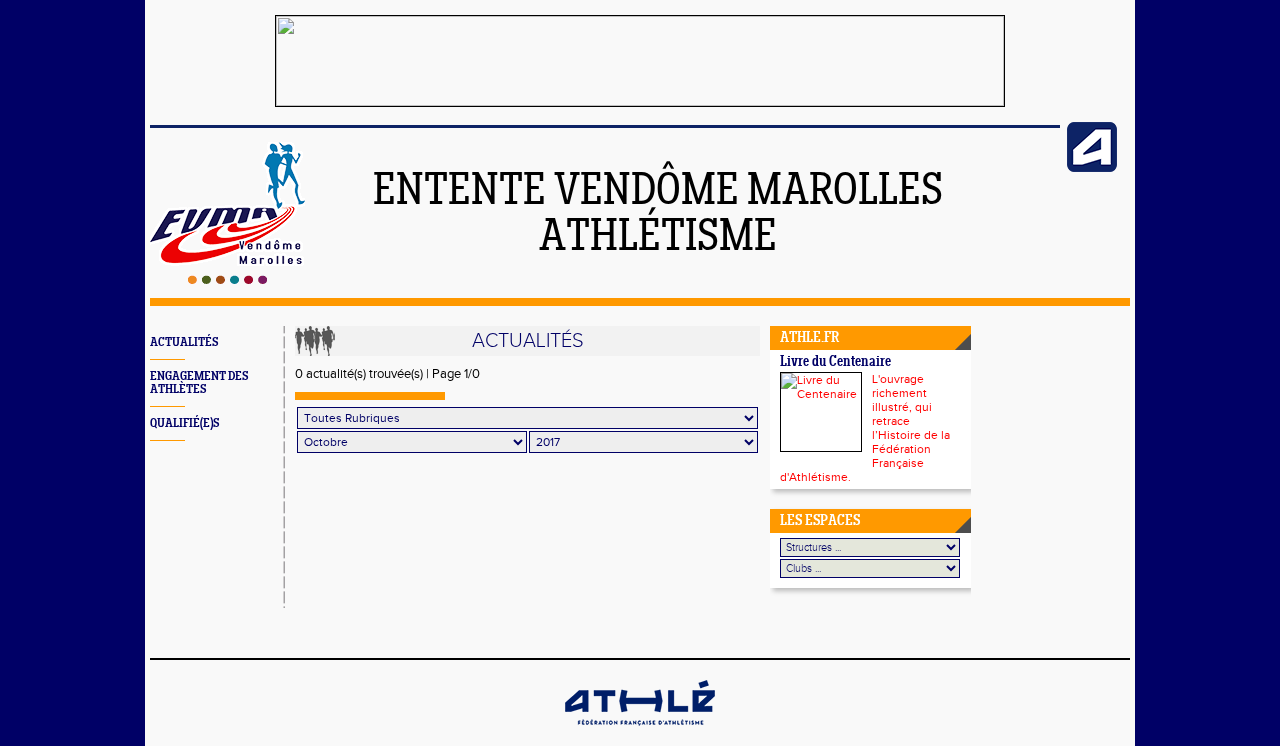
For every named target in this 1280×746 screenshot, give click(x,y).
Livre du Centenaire (835, 362)
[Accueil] (227, 280)
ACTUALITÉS (184, 342)
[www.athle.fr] (1092, 168)
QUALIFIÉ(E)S (184, 423)
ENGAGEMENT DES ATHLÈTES (199, 383)
